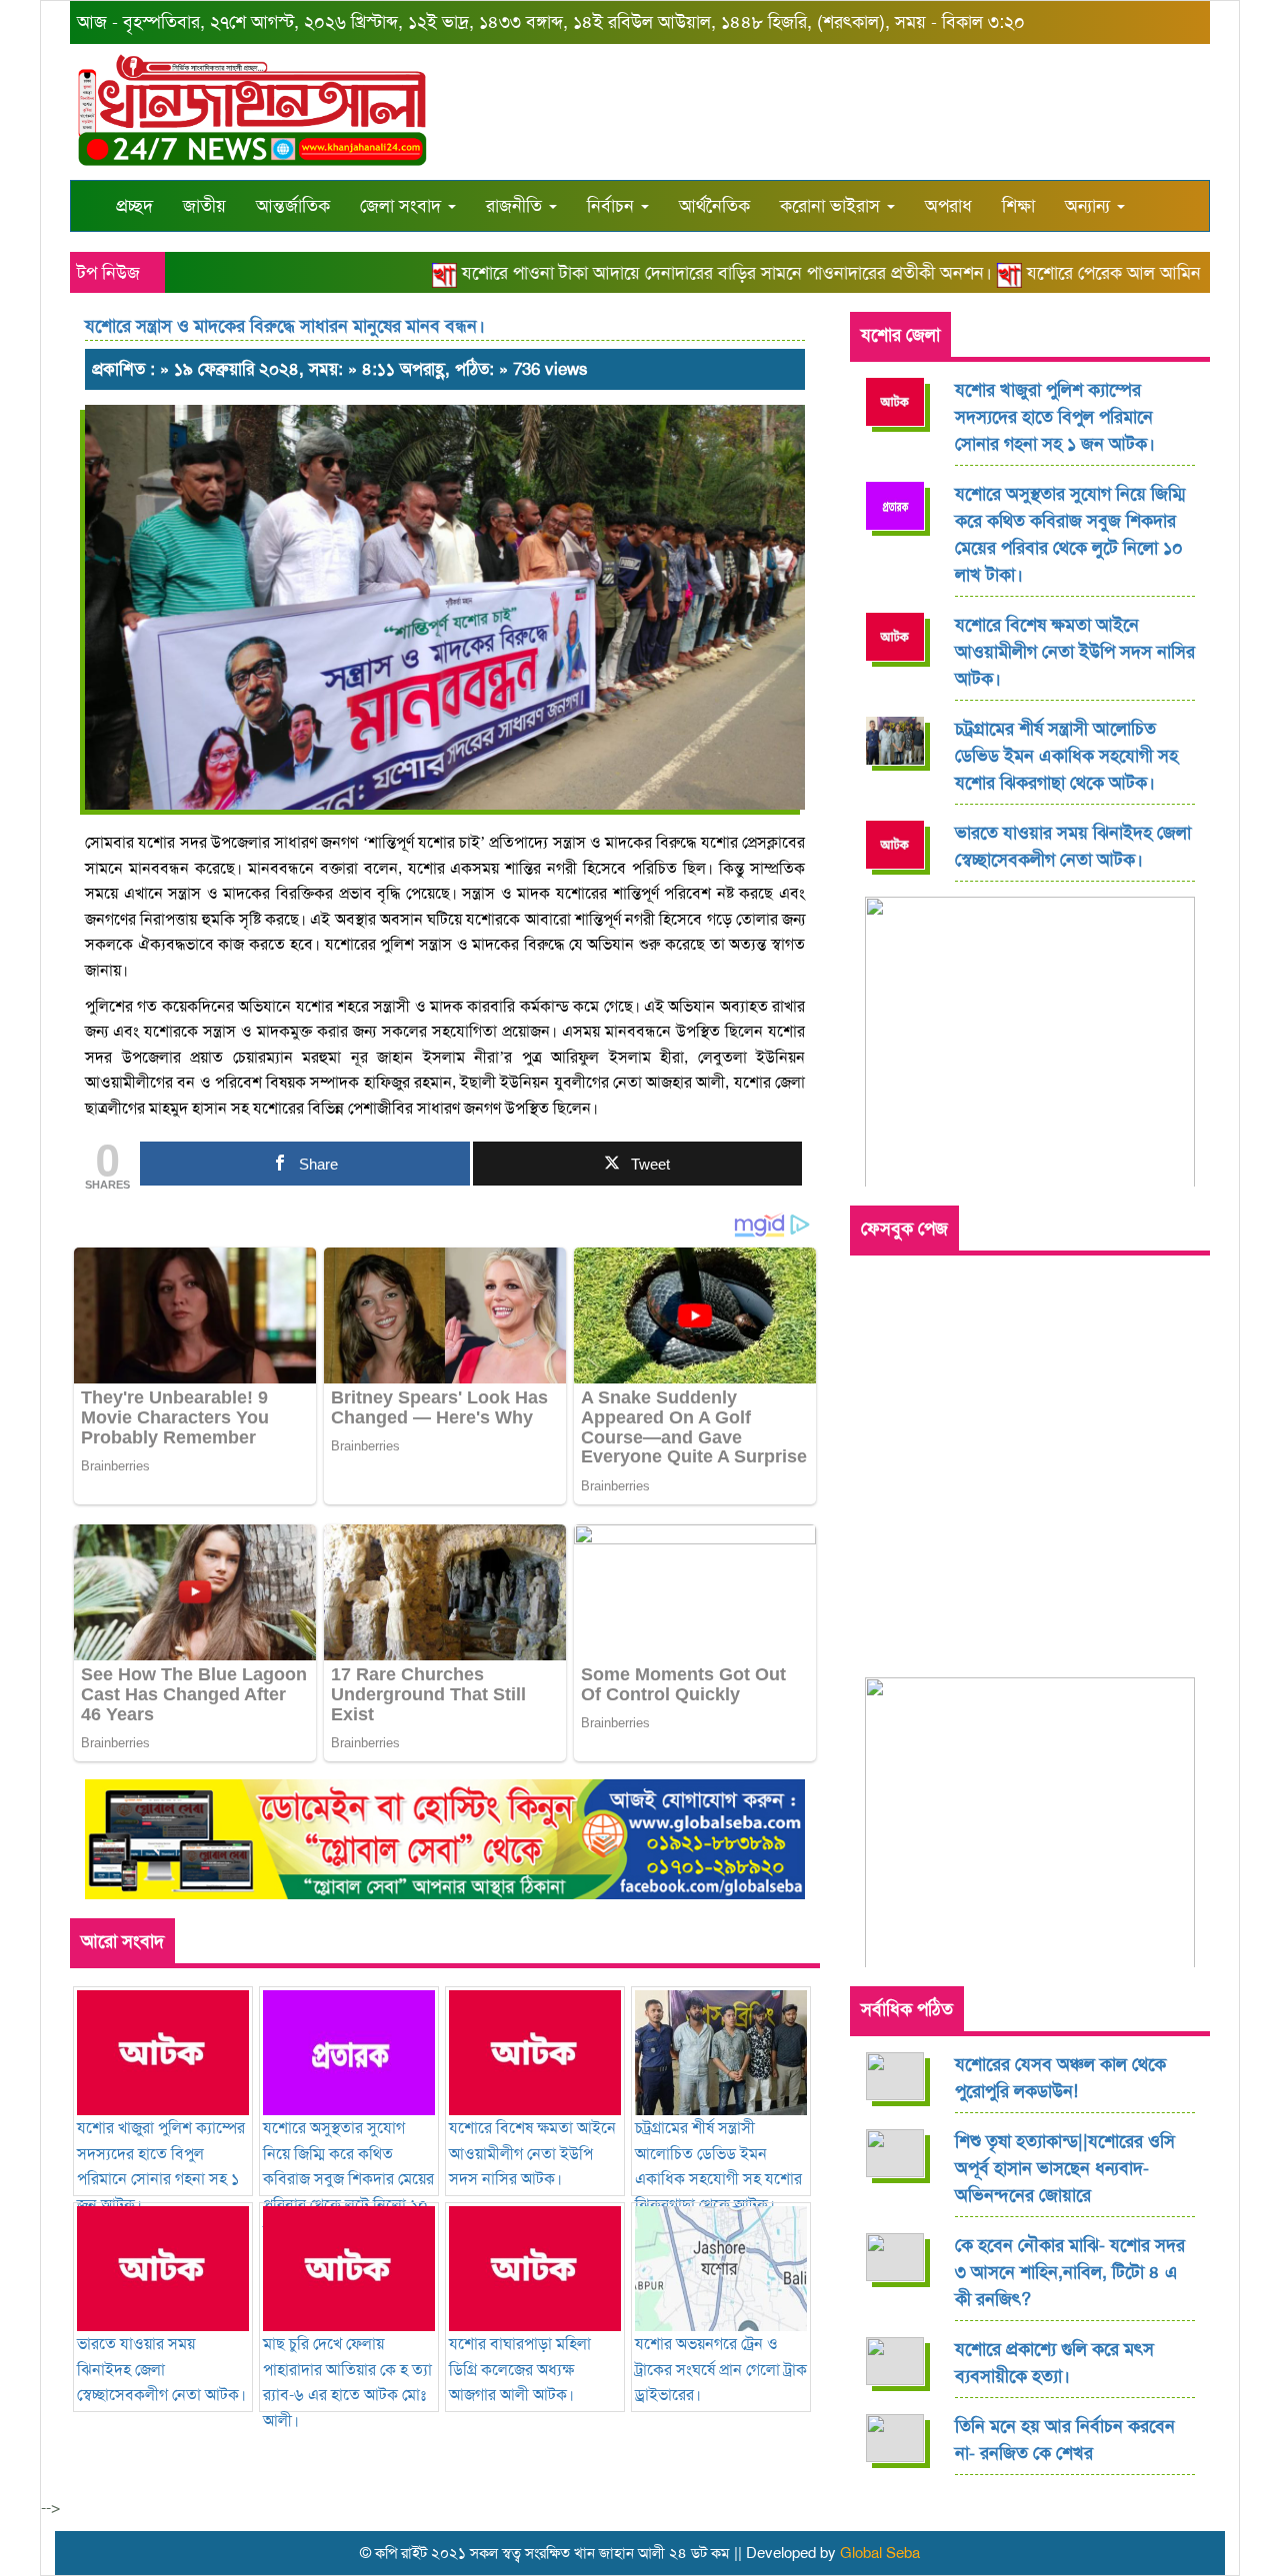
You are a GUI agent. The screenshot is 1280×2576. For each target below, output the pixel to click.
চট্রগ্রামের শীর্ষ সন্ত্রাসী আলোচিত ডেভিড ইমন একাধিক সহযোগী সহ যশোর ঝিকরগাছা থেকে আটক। (718, 2166)
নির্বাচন (613, 206)
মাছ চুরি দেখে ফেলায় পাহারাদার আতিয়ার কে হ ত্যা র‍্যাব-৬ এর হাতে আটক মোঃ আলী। (347, 2382)
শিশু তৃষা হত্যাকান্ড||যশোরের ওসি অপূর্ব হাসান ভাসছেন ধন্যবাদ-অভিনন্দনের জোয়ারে (1065, 2168)
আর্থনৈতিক (714, 206)
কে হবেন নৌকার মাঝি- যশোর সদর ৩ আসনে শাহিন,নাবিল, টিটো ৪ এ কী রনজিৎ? (1070, 2272)
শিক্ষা (1018, 206)
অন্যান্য (1090, 206)
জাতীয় (204, 206)
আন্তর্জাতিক (293, 206)
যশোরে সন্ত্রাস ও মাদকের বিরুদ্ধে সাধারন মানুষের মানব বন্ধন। (285, 326)
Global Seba (880, 2553)
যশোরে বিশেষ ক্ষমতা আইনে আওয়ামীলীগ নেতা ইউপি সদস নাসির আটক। (1075, 652)
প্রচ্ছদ (134, 206)
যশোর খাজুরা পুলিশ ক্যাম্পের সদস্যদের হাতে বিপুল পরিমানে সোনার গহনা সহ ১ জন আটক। (161, 2166)
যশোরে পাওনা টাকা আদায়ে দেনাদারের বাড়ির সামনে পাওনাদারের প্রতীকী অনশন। (690, 273)
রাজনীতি (516, 206)
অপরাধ (948, 206)
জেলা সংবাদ (403, 206)
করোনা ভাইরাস (832, 206)
